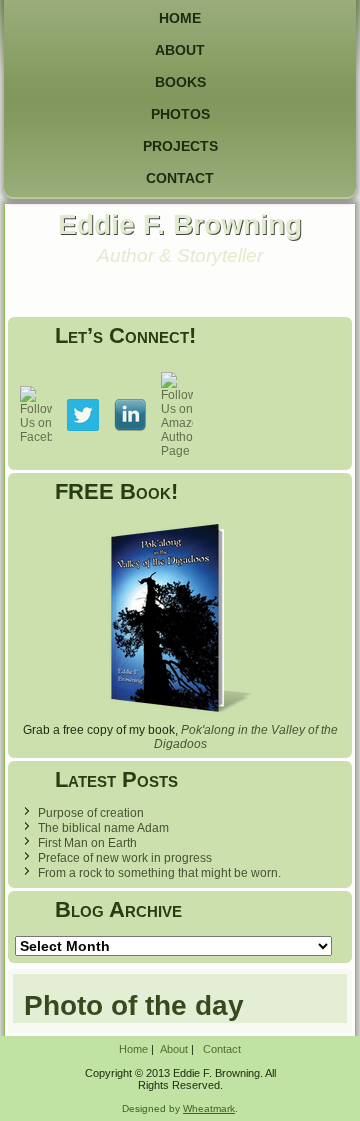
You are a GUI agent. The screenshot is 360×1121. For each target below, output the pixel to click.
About (180, 50)
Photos (180, 114)
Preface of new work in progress (125, 858)
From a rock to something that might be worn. (159, 873)
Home (180, 18)
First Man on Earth (87, 843)
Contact (180, 178)
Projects (180, 146)
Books (180, 82)
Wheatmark (209, 1108)
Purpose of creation (91, 813)
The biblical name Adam (103, 828)
